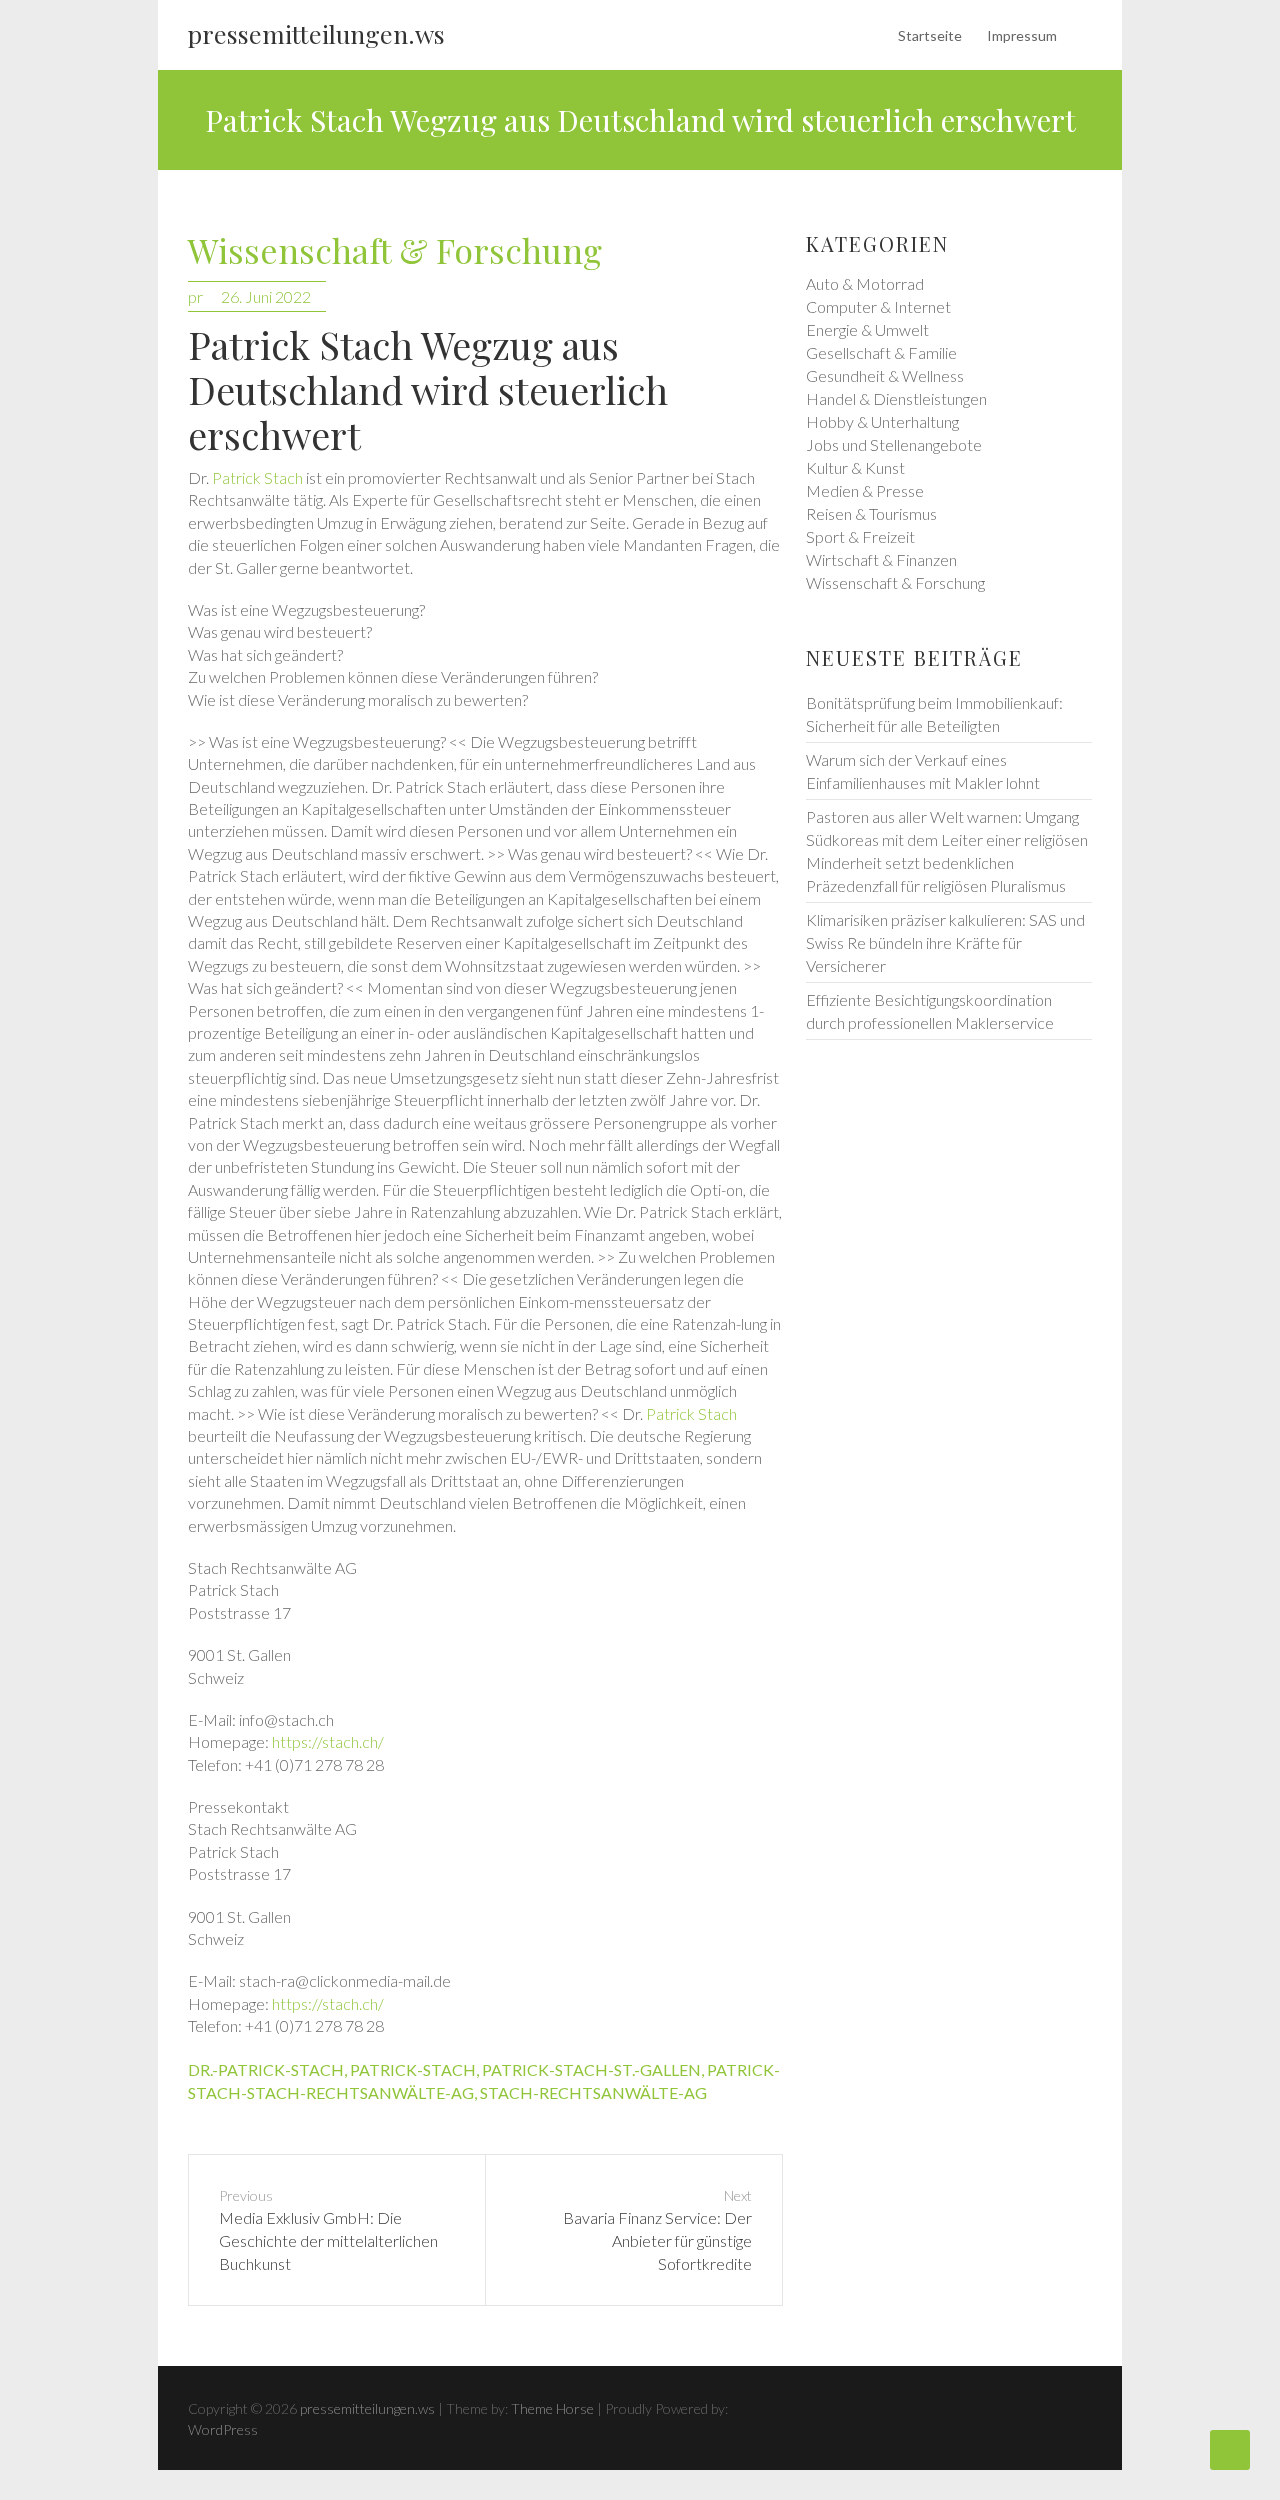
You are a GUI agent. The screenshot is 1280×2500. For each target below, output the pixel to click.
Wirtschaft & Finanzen (881, 559)
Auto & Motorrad (865, 283)
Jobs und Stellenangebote (894, 444)
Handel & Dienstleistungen (896, 398)
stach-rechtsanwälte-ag (593, 2092)
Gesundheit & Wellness (885, 375)
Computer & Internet (878, 306)
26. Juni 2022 (266, 296)
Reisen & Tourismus (871, 513)
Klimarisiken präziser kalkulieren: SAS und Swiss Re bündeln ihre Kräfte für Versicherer (945, 942)
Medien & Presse (865, 490)
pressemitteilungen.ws (316, 33)
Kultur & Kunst (855, 467)
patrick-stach (413, 2069)
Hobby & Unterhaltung (882, 421)
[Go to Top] (1230, 2450)
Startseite (930, 35)
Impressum (1022, 35)
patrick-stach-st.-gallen (591, 2069)
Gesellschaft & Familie (881, 352)
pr (195, 296)
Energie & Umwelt (867, 329)
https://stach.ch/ (328, 1741)
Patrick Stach (257, 477)
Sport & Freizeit (860, 536)
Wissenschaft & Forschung (395, 251)
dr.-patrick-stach (266, 2069)
